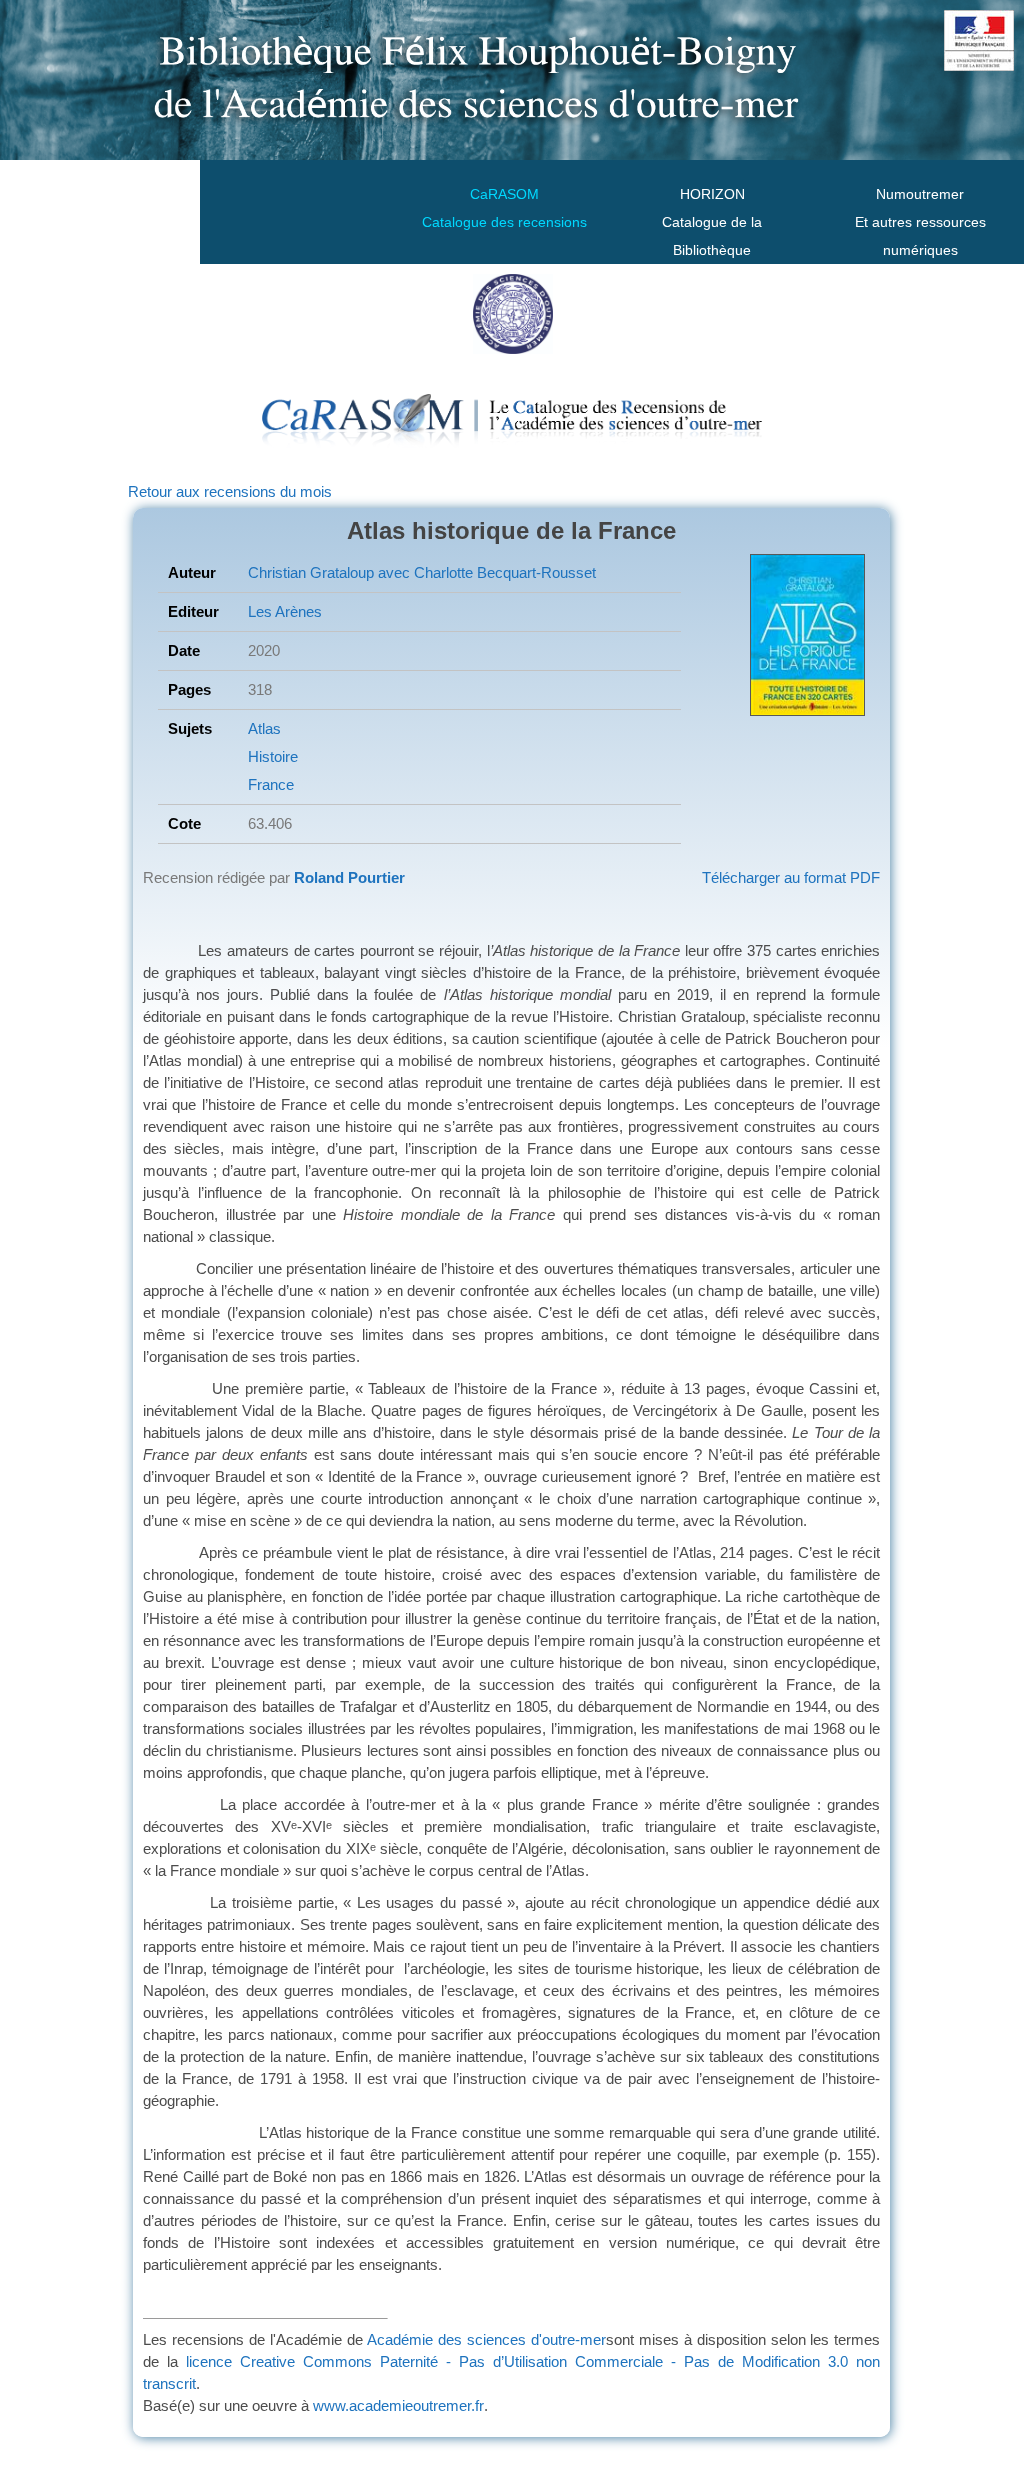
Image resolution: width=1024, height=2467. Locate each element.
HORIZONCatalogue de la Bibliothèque (712, 222)
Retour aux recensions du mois (230, 491)
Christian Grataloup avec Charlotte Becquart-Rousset (422, 572)
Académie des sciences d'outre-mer (486, 2339)
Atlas (264, 728)
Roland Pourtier (349, 877)
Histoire (273, 756)
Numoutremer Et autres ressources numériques (920, 222)
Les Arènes (285, 611)
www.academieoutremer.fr (398, 2405)
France (271, 784)
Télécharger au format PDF (791, 877)
